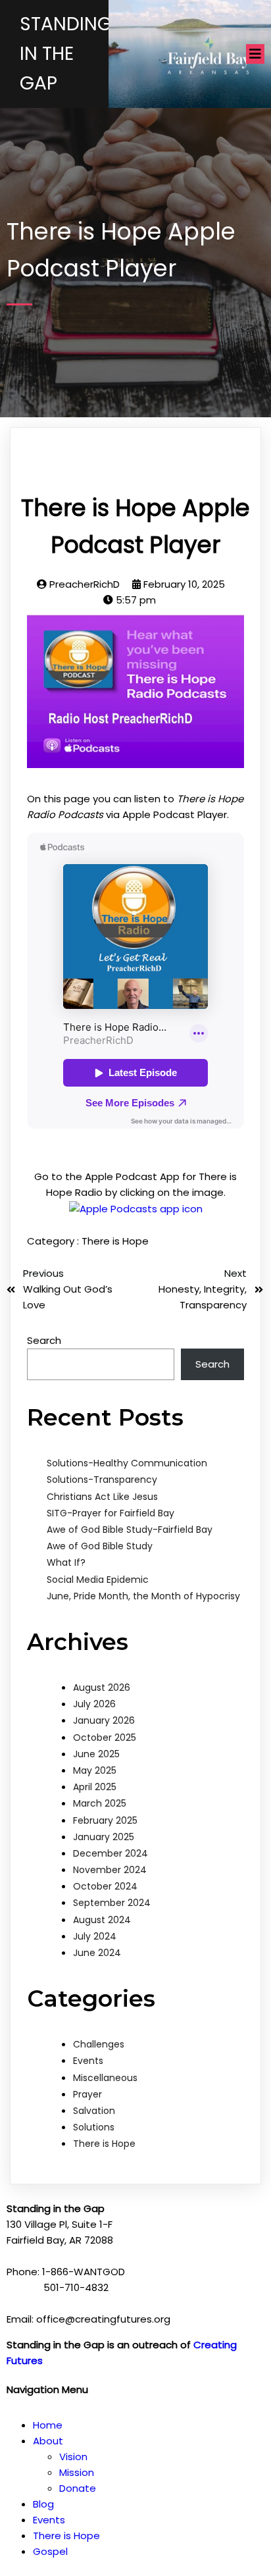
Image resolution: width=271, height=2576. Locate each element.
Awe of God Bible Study (100, 1546)
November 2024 (110, 1870)
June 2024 (97, 1953)
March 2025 (100, 1803)
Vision (73, 2457)
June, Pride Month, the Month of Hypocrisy (143, 1596)
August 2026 (102, 1687)
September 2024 (112, 1903)
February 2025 (105, 1820)
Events (88, 2061)
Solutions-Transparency (102, 1480)
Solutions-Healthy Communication (127, 1463)
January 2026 (104, 1720)
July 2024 (95, 1936)
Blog (43, 2504)
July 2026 (94, 1704)
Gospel (50, 2551)
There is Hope (115, 1241)
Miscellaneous (105, 2078)
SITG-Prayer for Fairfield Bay (111, 1513)
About (48, 2441)
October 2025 (105, 1738)
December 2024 (111, 1853)
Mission (77, 2472)
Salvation (94, 2111)
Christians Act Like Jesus (102, 1497)
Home (48, 2425)
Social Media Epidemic (98, 1580)
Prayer (87, 2094)
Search (44, 1340)
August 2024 (102, 1920)
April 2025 (95, 1787)
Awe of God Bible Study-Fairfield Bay (130, 1530)
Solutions (94, 2127)
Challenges (99, 2044)
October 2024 (105, 1886)
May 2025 (95, 1770)
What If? (66, 1562)
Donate (78, 2488)
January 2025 (104, 1837)
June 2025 (96, 1754)
